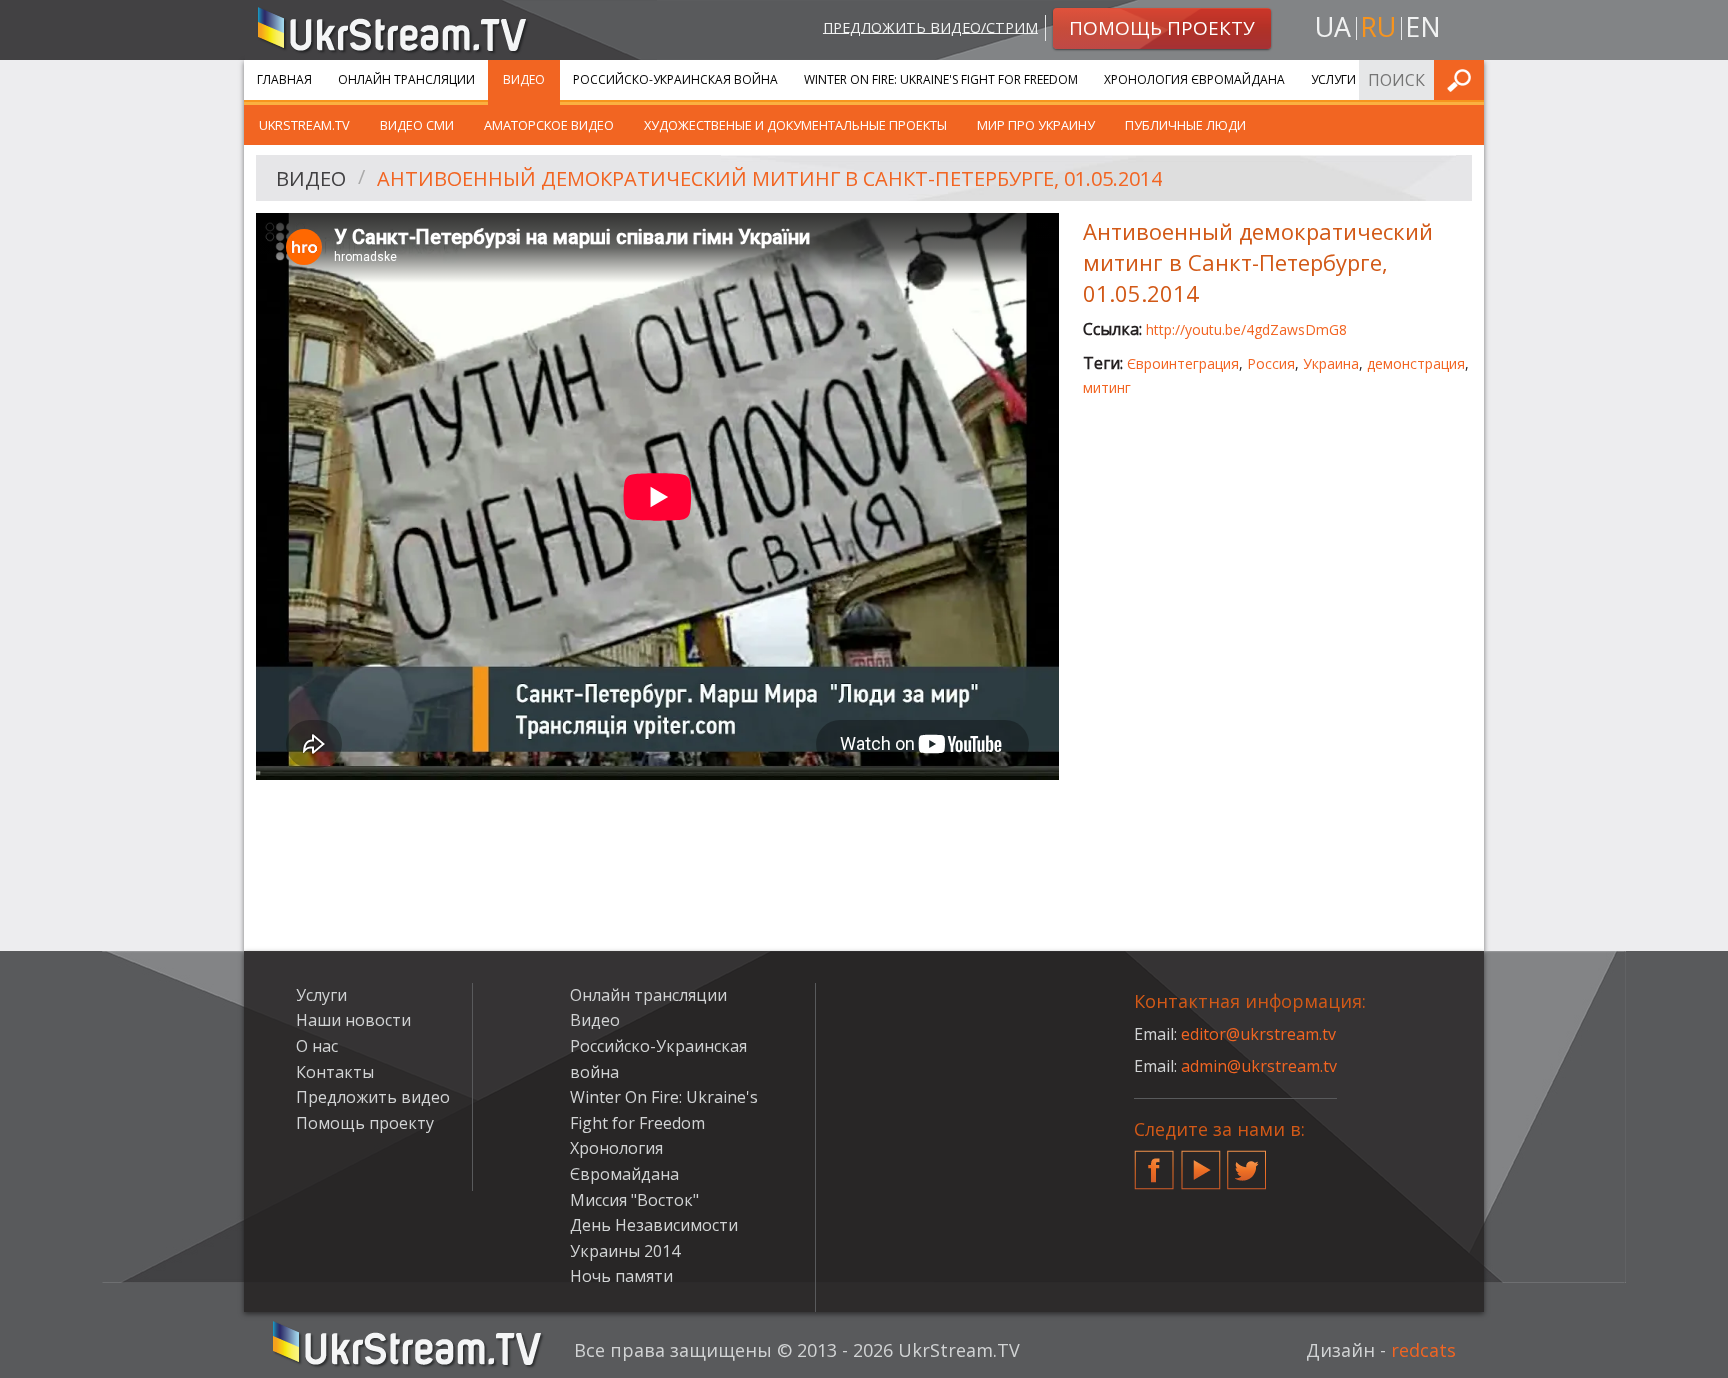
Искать (1463, 79)
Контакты (335, 1072)
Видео (524, 79)
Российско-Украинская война (675, 79)
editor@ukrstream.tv (1258, 1034)
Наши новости (353, 1020)
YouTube (1201, 1162)
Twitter (1247, 1162)
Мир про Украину (1036, 125)
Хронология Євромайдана (1194, 79)
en (1423, 26)
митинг (1107, 387)
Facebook (1154, 1162)
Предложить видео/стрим (930, 26)
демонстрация (1416, 363)
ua (1333, 26)
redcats (1423, 1350)
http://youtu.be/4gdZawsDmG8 (1246, 329)
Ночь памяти (621, 1276)
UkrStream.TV (304, 125)
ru (1378, 26)
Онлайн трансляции (406, 79)
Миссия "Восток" (634, 1200)
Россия (1271, 363)
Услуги (1333, 79)
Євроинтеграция (1183, 363)
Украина (1331, 363)
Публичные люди (1185, 125)
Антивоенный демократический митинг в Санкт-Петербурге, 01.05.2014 (769, 178)
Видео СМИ (417, 125)
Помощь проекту (365, 1123)
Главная (284, 79)
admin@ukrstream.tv (1259, 1066)
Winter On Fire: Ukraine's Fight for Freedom (941, 79)
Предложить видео (373, 1097)
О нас (317, 1046)
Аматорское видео (549, 125)
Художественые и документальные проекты (795, 125)
